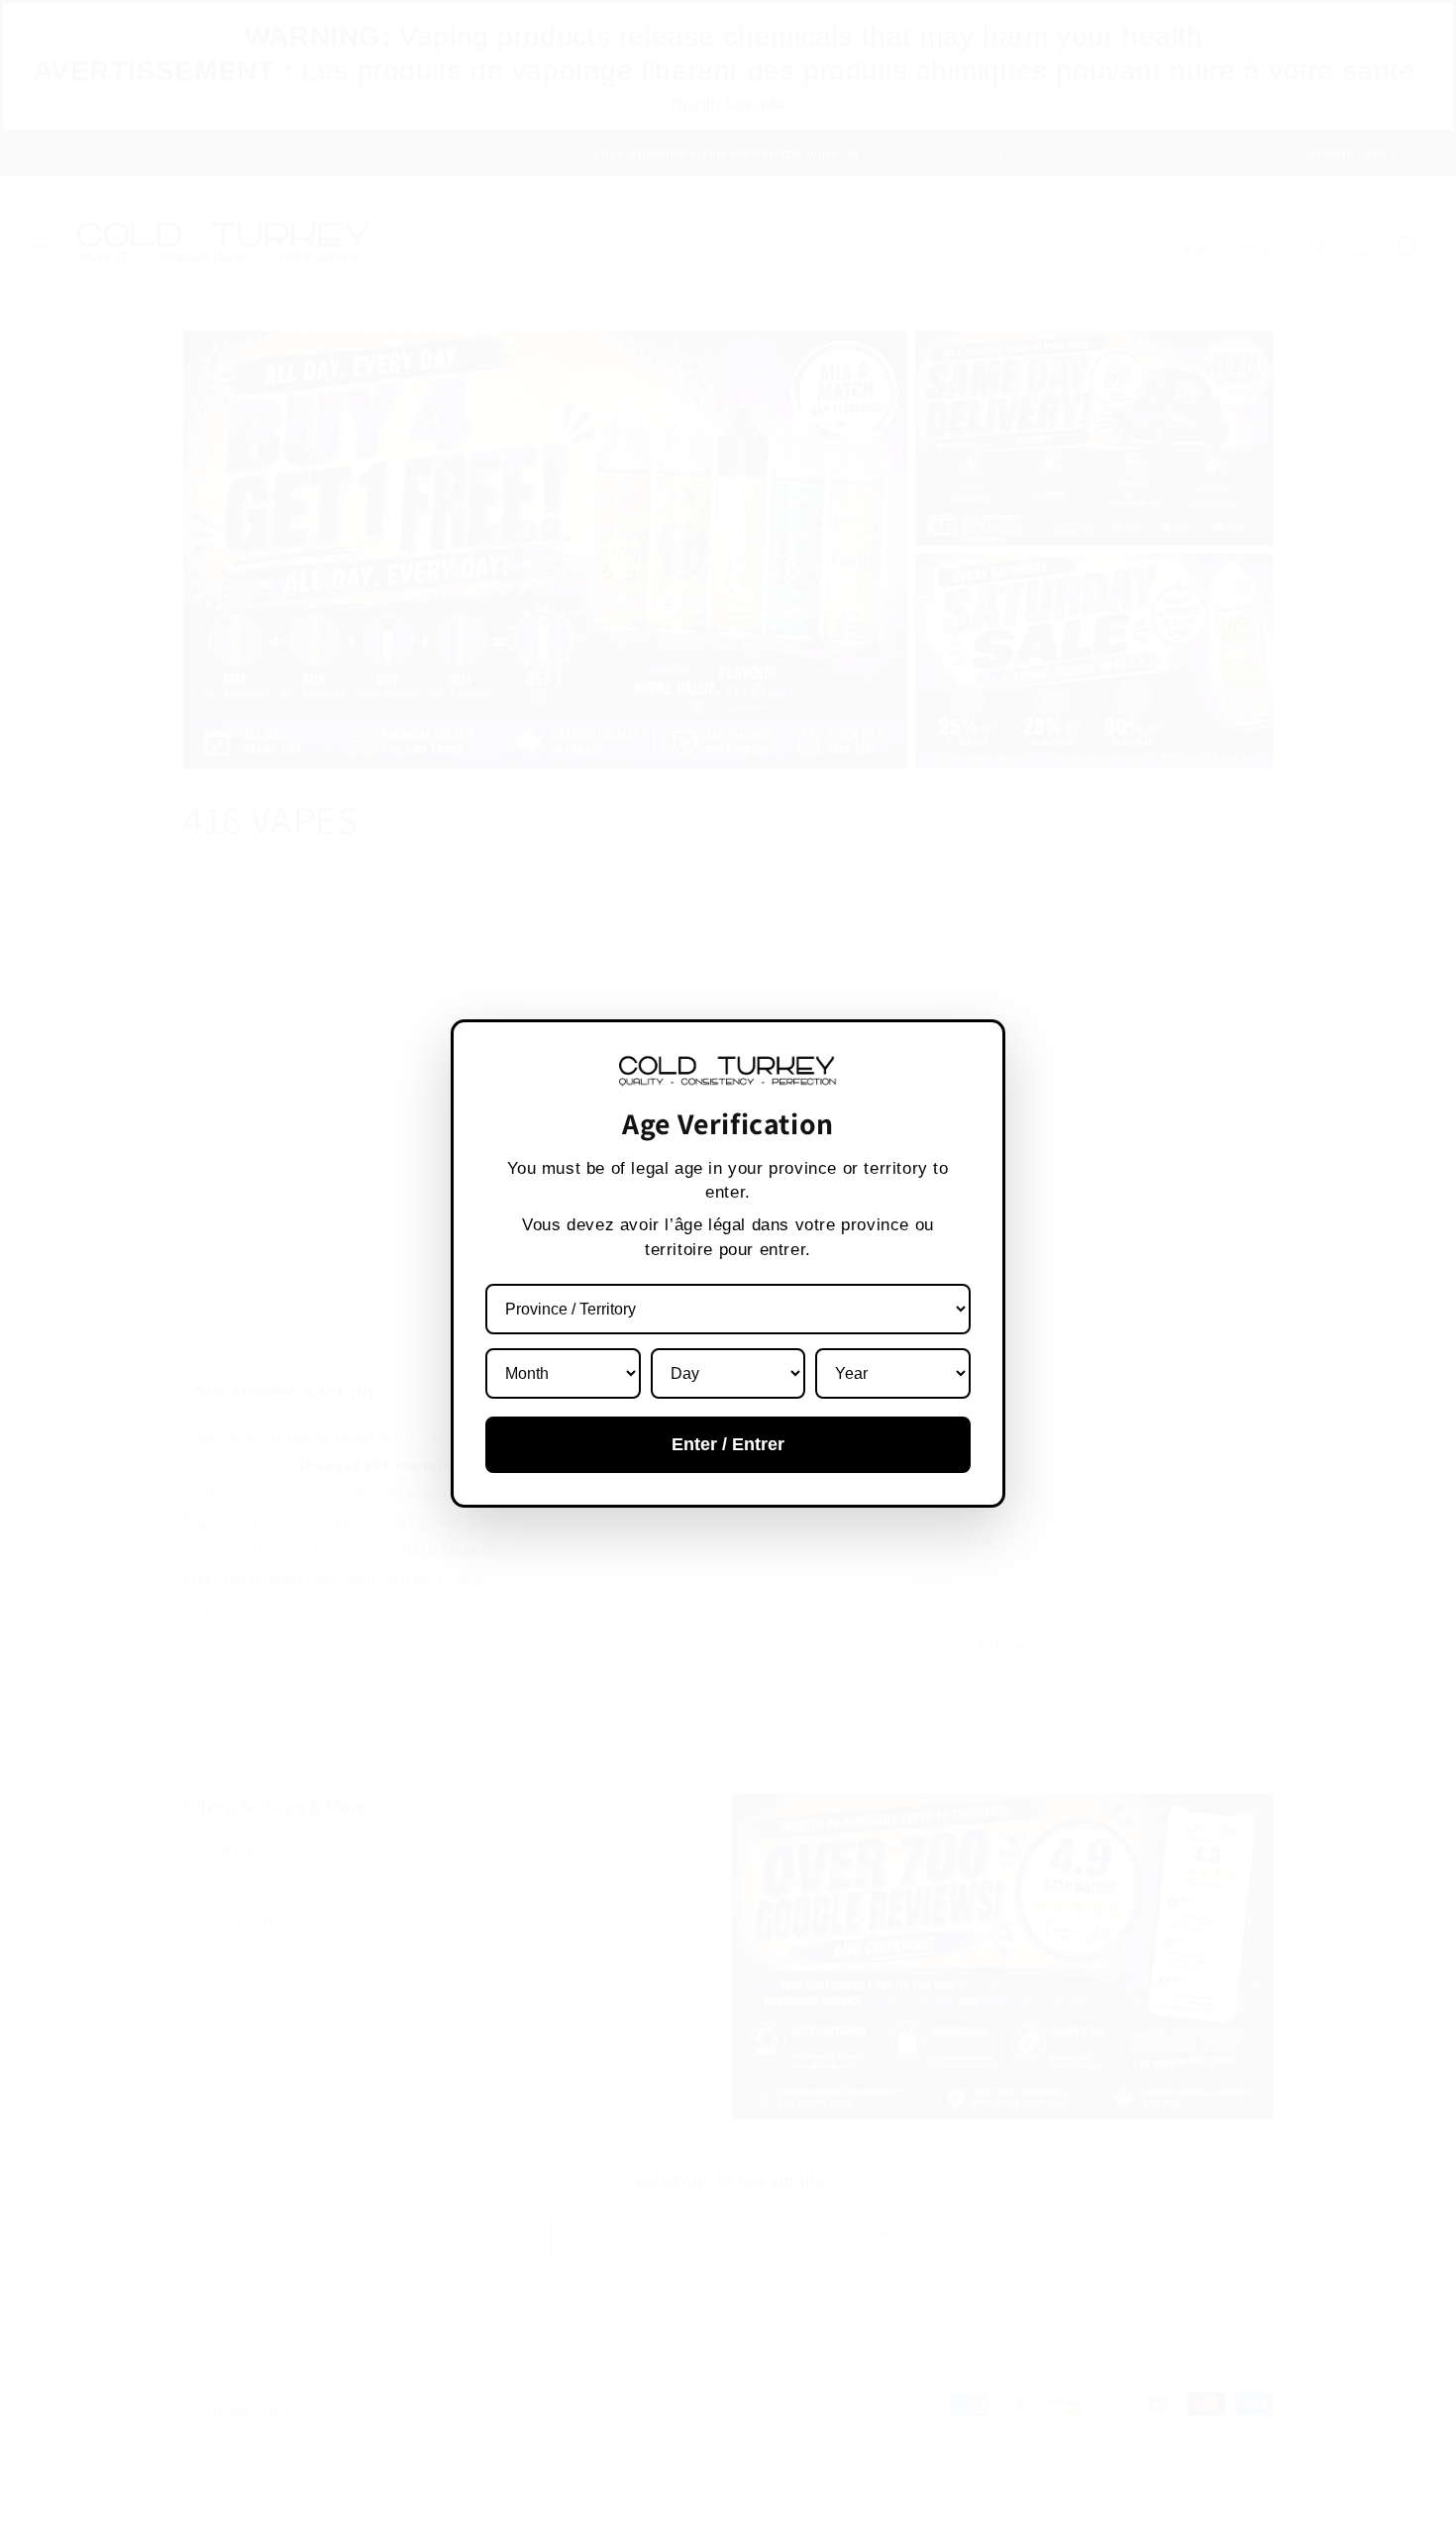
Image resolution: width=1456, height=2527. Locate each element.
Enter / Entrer (728, 1444)
